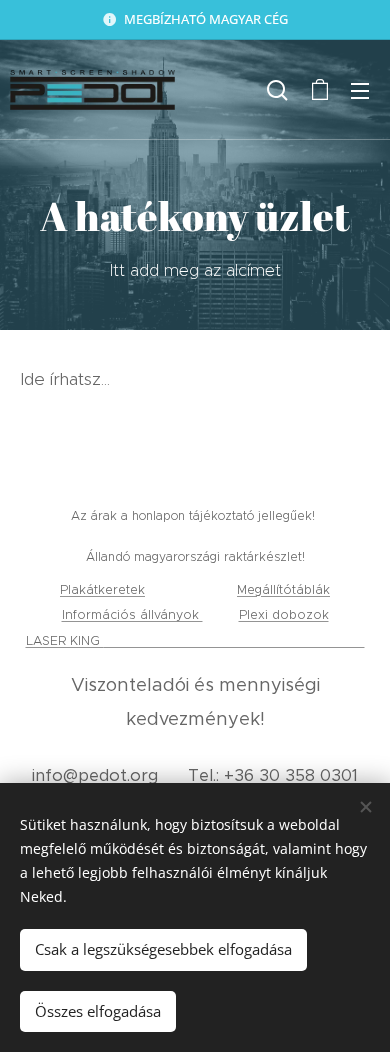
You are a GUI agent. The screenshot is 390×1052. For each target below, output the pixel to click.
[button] (277, 90)
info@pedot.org (95, 775)
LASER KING (65, 640)
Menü (360, 90)
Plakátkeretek (102, 589)
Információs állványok (132, 614)
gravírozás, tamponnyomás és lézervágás (234, 640)
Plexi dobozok (284, 614)
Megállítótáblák (283, 589)
